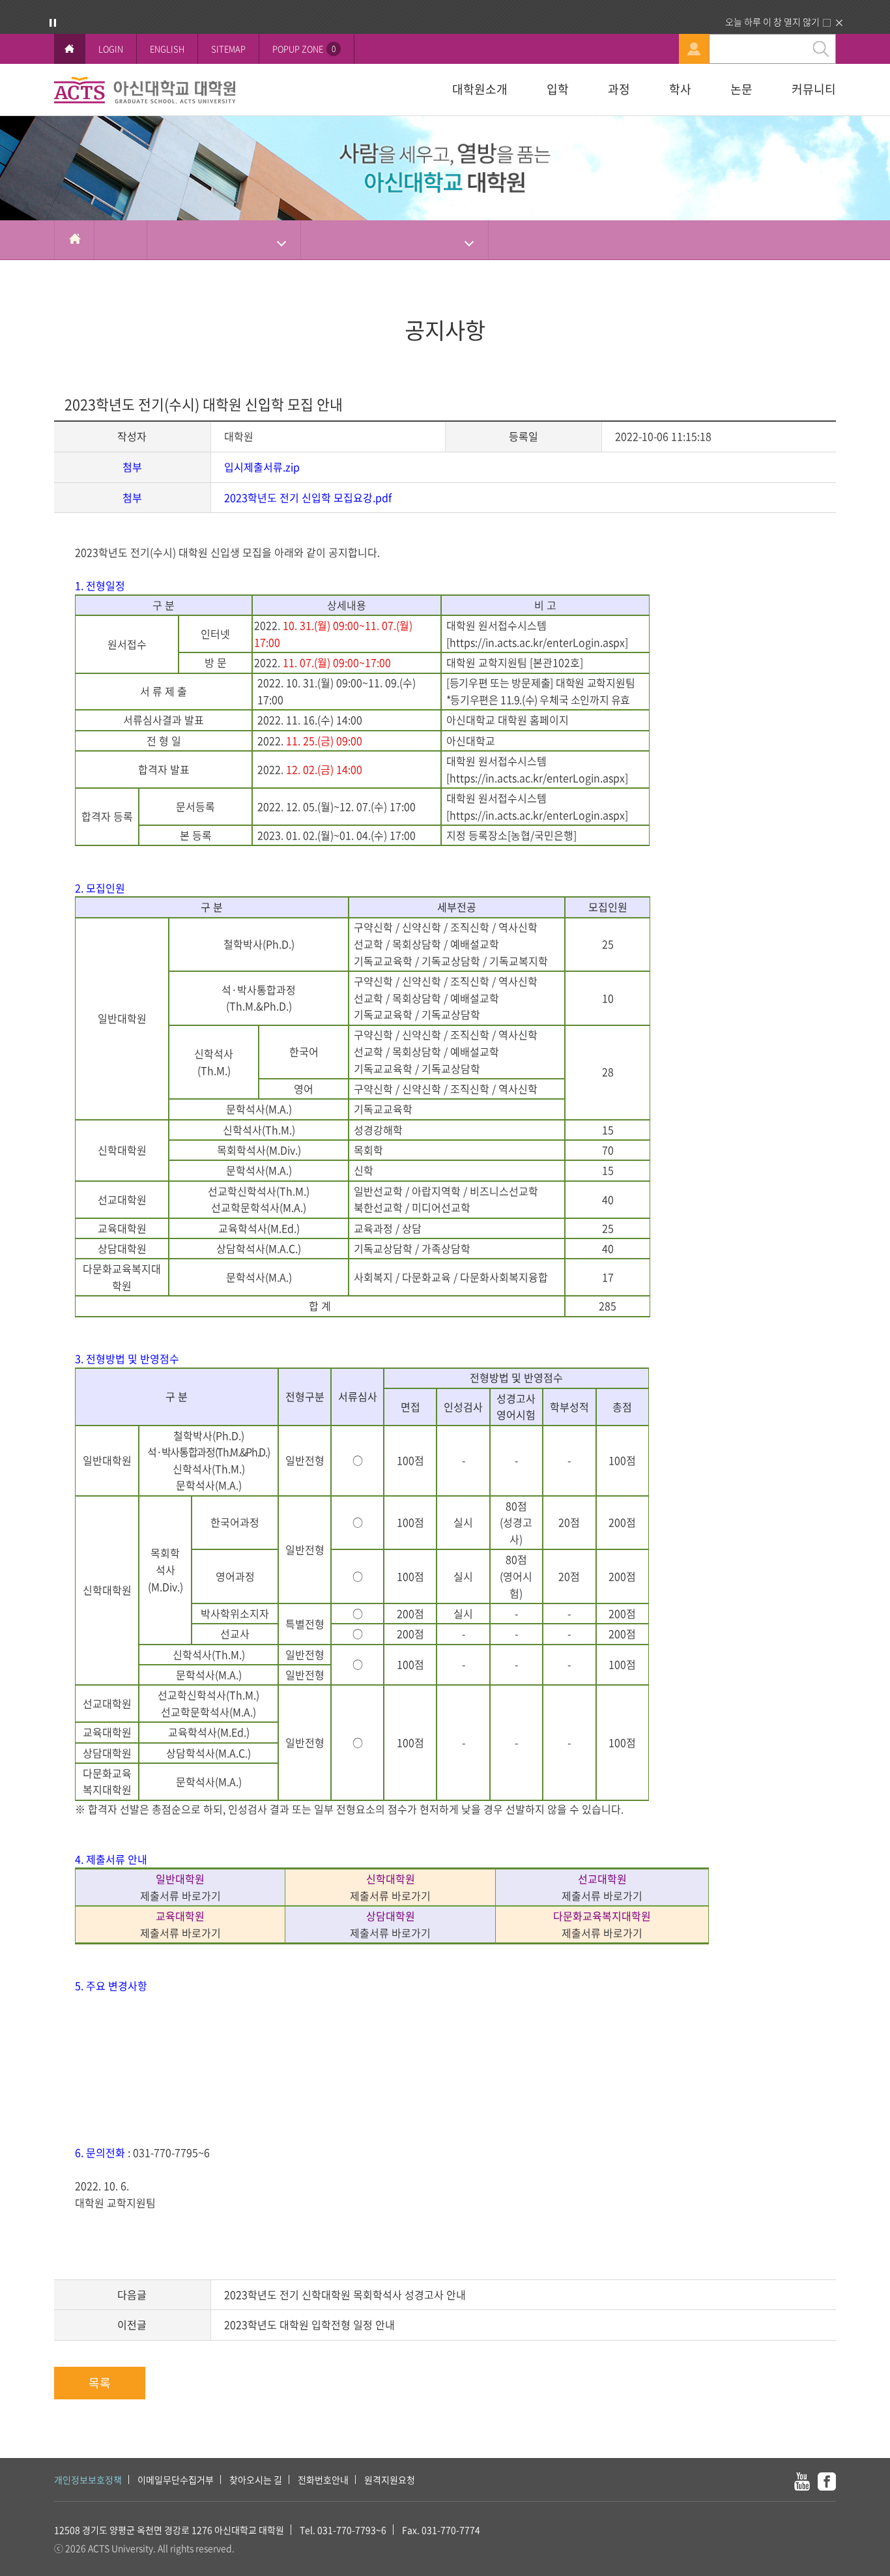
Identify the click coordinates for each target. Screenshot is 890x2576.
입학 (558, 89)
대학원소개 (480, 89)
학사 (680, 89)
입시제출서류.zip (262, 467)
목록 (100, 2383)
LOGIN (111, 49)
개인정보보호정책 (88, 2480)
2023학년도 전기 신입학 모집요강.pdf (308, 497)
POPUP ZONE (304, 49)
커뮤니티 (814, 89)
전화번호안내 (323, 2480)
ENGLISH (167, 49)
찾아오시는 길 (256, 2480)
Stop (53, 23)
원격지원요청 (390, 2480)
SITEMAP (228, 49)
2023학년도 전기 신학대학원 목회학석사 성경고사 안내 (345, 2294)
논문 (741, 89)
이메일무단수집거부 (176, 2480)
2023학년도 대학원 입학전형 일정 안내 (309, 2324)
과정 (619, 89)
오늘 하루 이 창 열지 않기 (772, 22)
